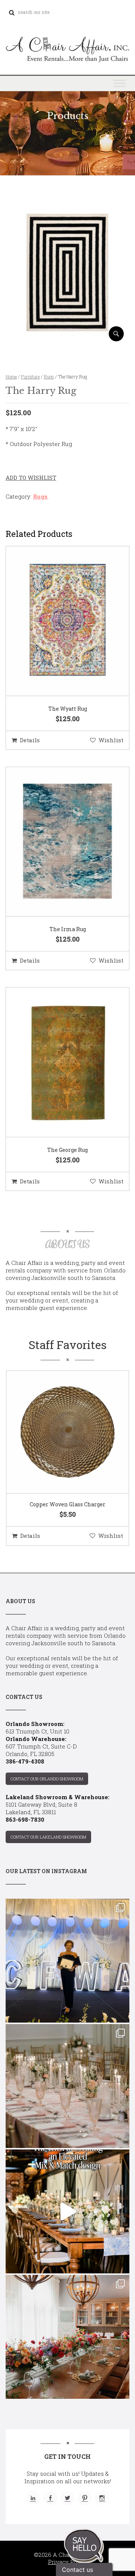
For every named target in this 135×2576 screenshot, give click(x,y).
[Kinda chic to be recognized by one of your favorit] (67, 1961)
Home (11, 377)
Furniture (30, 377)
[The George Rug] (58, 1063)
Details (30, 740)
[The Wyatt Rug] (58, 621)
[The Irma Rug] (58, 842)
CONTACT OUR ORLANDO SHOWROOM (47, 1779)
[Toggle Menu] (120, 83)
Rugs (49, 377)
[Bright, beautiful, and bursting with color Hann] (67, 2337)
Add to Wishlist (31, 478)
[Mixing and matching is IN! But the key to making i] (67, 2211)
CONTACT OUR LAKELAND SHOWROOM (48, 1837)
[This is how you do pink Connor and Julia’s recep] (67, 2086)
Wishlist (111, 740)
